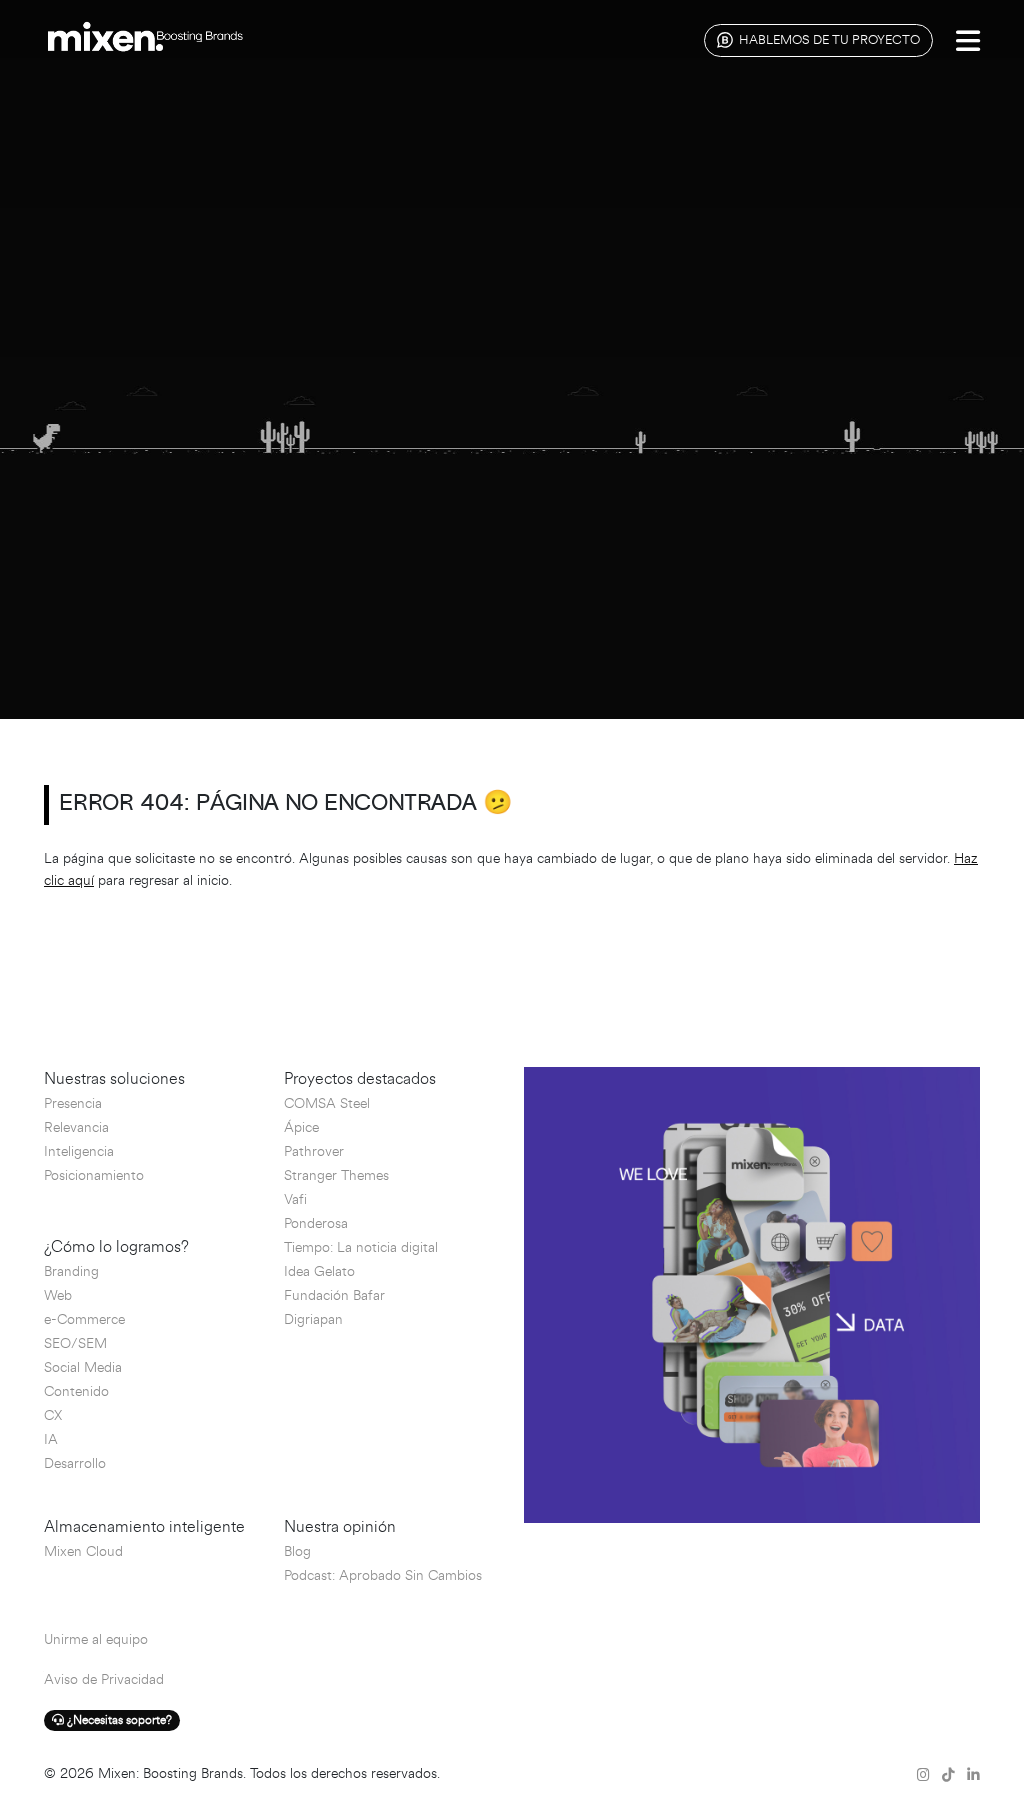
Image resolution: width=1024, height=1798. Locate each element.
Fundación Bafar (334, 1295)
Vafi (295, 1199)
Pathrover (314, 1151)
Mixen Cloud (83, 1551)
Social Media (83, 1367)
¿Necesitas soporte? (118, 1720)
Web (58, 1295)
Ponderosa (316, 1223)
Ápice (301, 1127)
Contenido (76, 1391)
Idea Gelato (319, 1271)
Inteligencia (79, 1151)
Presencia (73, 1103)
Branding (71, 1271)
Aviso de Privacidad (104, 1679)
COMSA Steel (327, 1103)
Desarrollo (75, 1463)
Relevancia (76, 1127)
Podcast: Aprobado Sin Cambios (383, 1575)
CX (53, 1415)
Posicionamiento (94, 1175)
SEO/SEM (75, 1343)
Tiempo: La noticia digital (361, 1247)
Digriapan (313, 1319)
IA (51, 1439)
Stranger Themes (336, 1175)
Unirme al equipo (96, 1639)
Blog (297, 1551)
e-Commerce (84, 1319)
